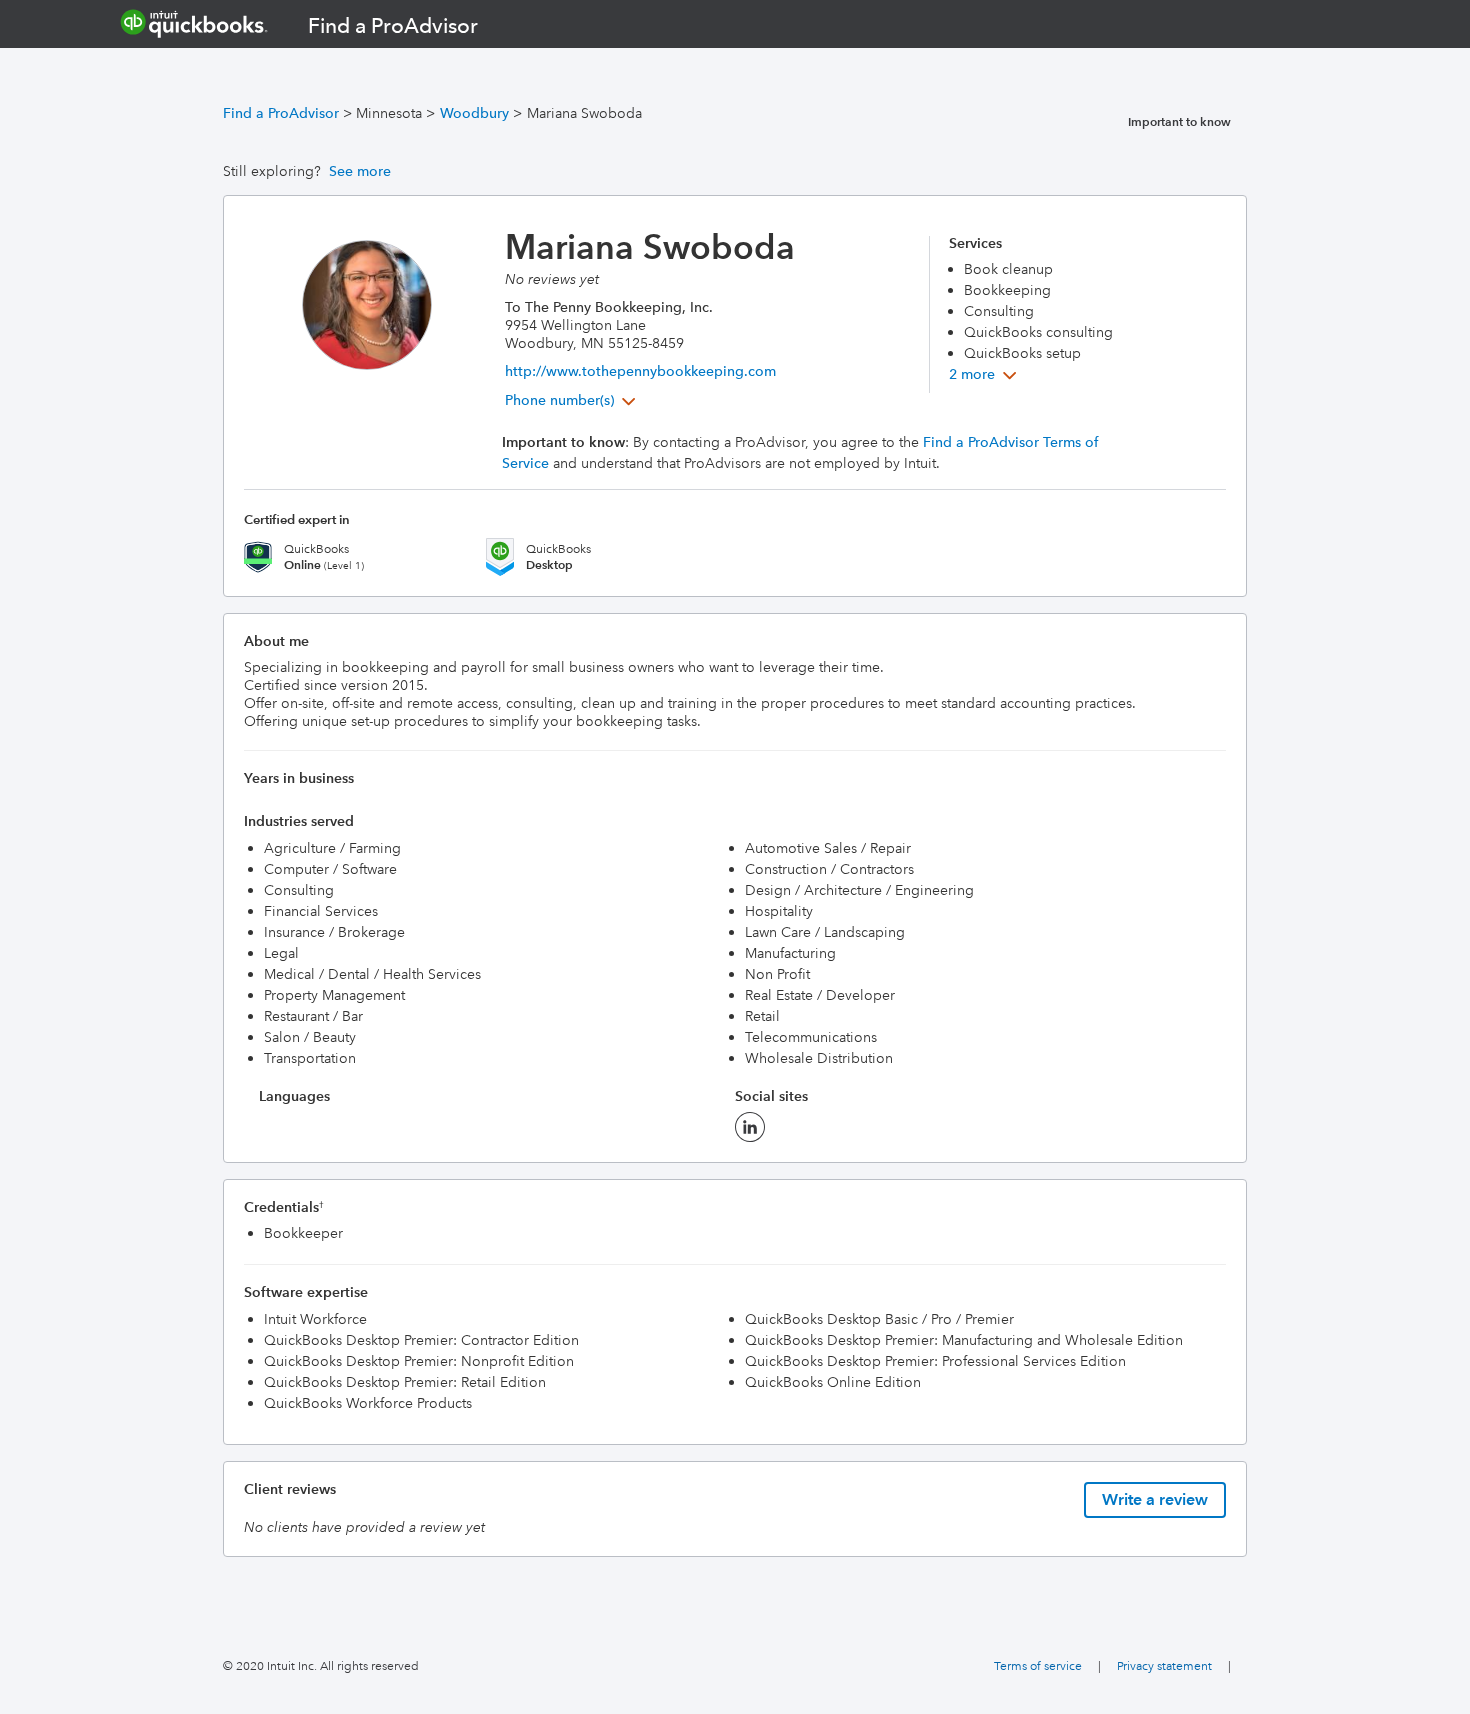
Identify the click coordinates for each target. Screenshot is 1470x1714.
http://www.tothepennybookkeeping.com (640, 371)
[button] (572, 400)
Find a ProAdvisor (281, 113)
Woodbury (474, 113)
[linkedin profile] (750, 1133)
